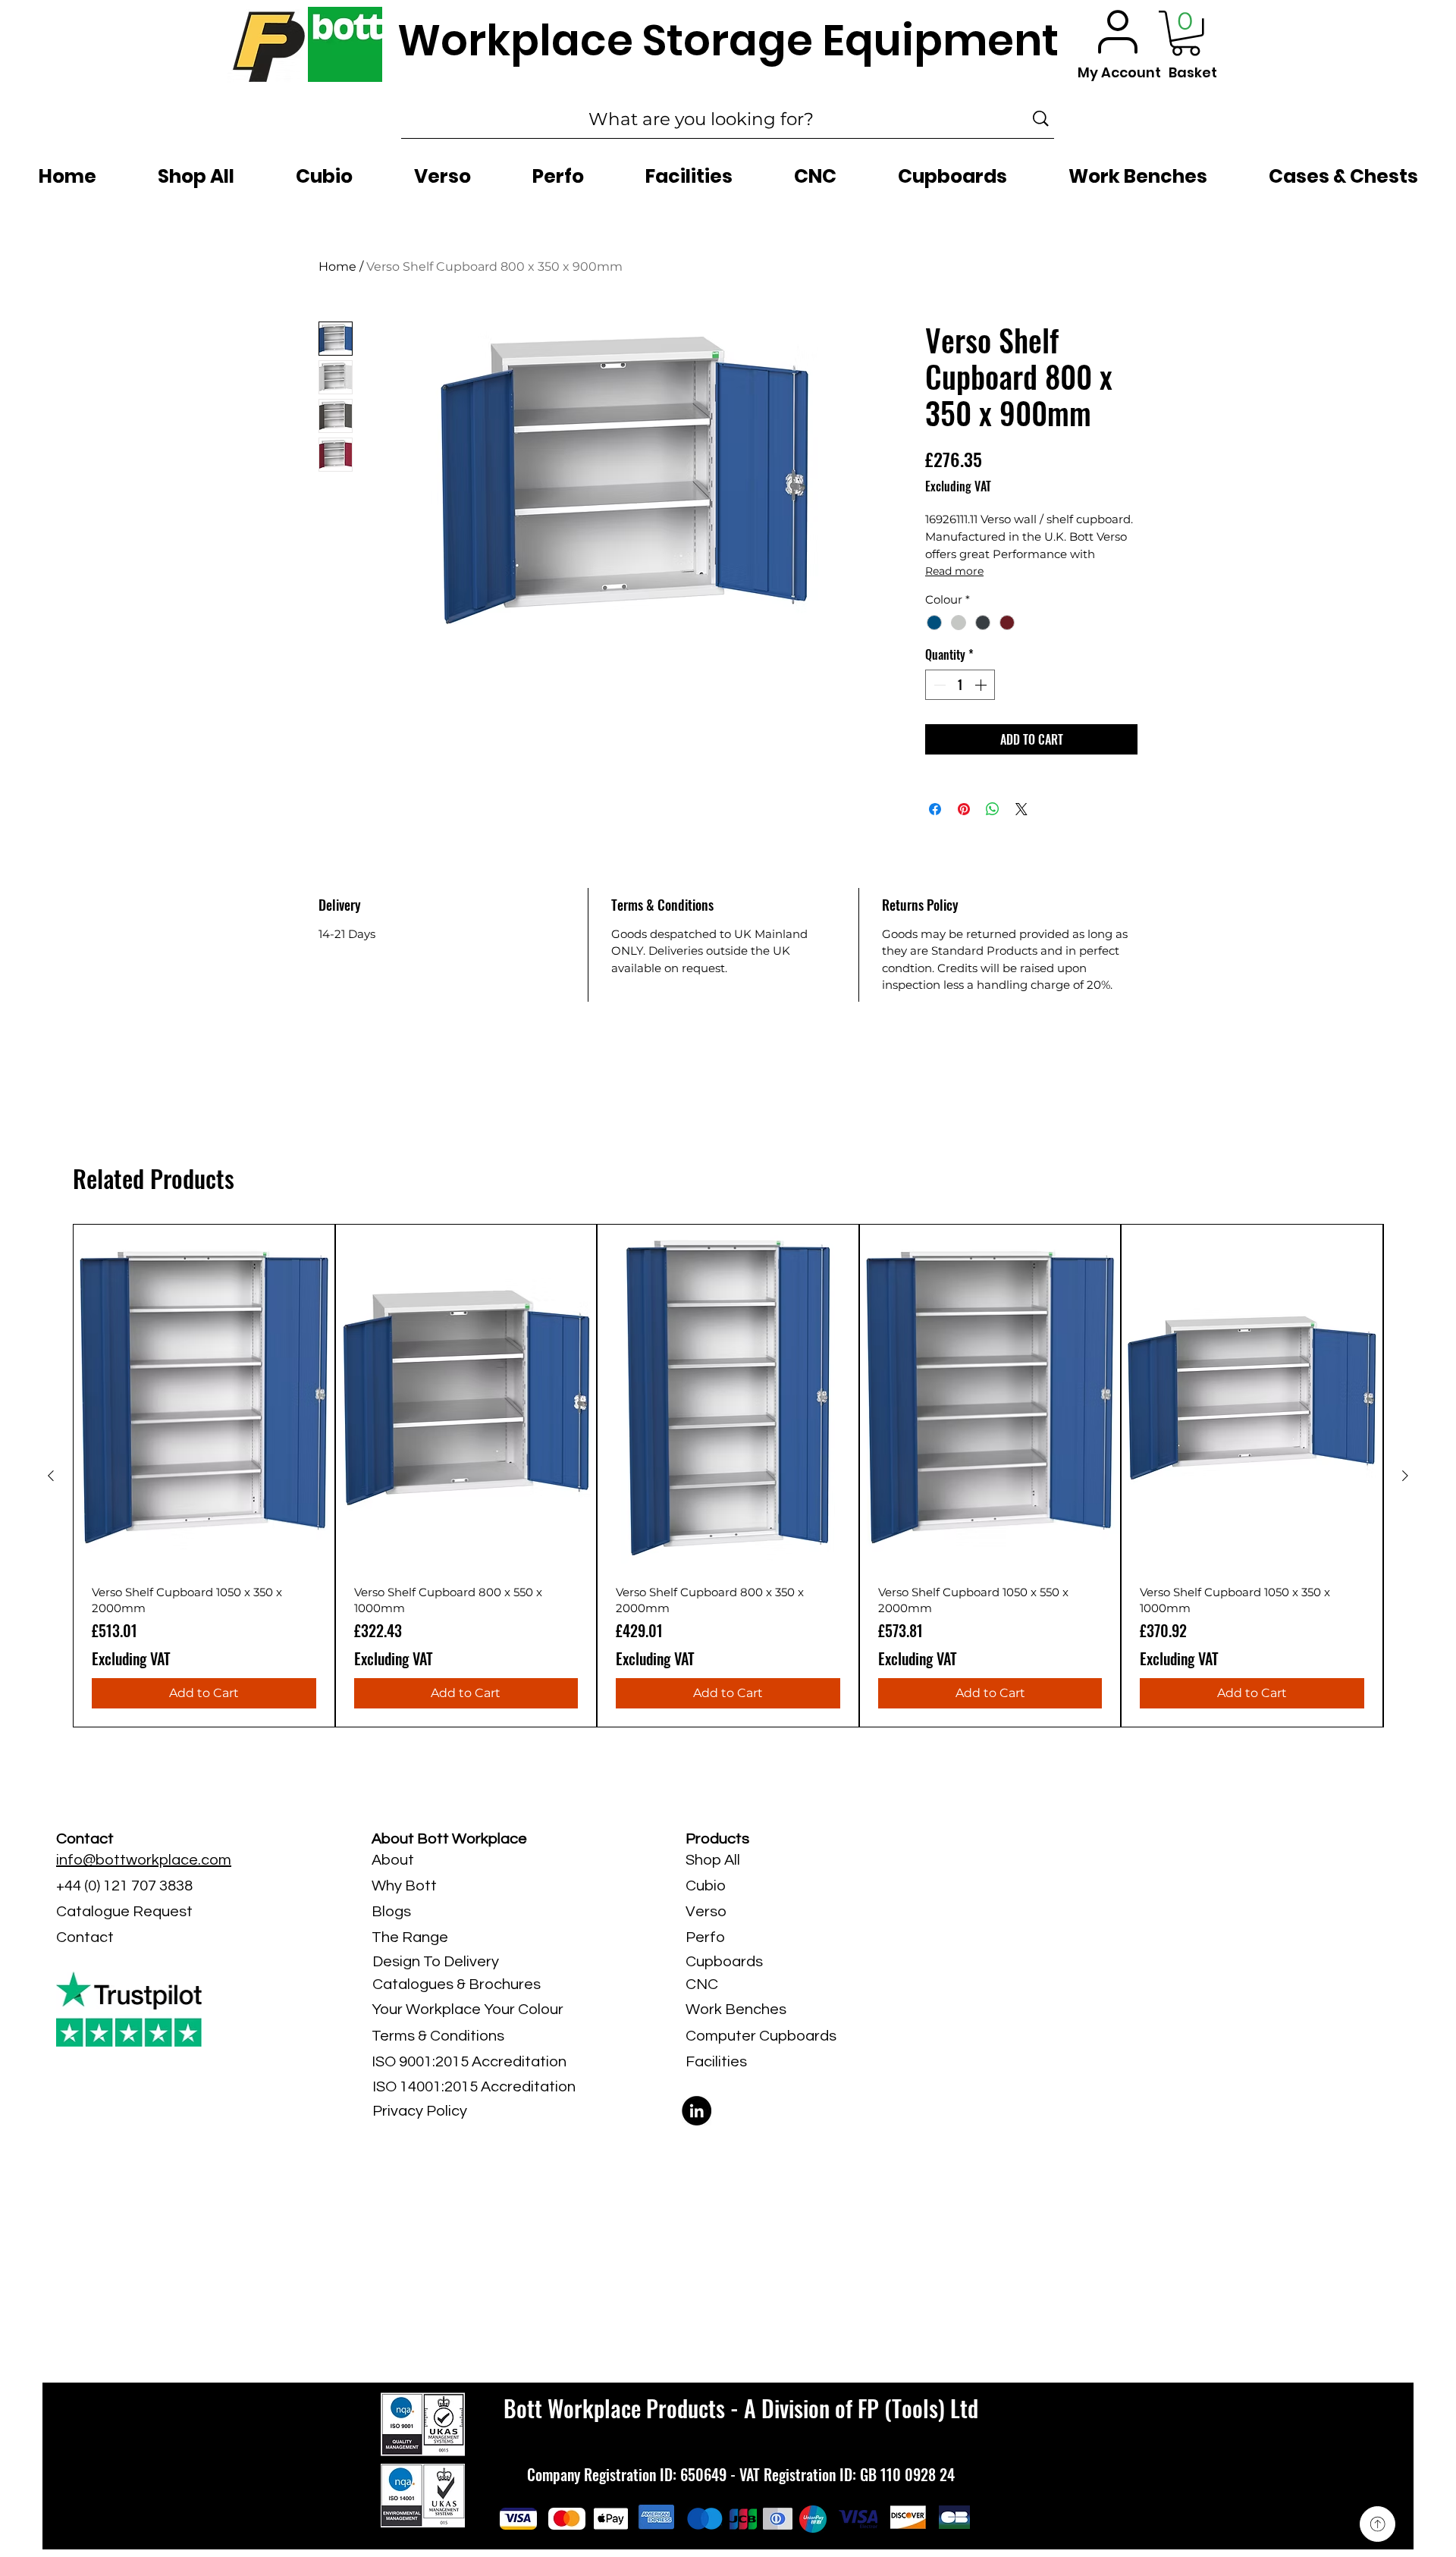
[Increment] (982, 685)
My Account (1119, 72)
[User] (1118, 31)
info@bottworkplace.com (144, 1860)
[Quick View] (204, 1398)
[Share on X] (1021, 809)
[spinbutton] (960, 685)
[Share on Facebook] (935, 809)
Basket (1193, 72)
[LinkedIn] (697, 2111)
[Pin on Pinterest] (964, 809)
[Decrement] (938, 685)
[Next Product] (1405, 1476)
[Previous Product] (51, 1476)
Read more (954, 571)
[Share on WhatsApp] (993, 809)
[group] (728, 1476)
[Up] (1378, 2524)
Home (337, 267)
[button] (1186, 33)
